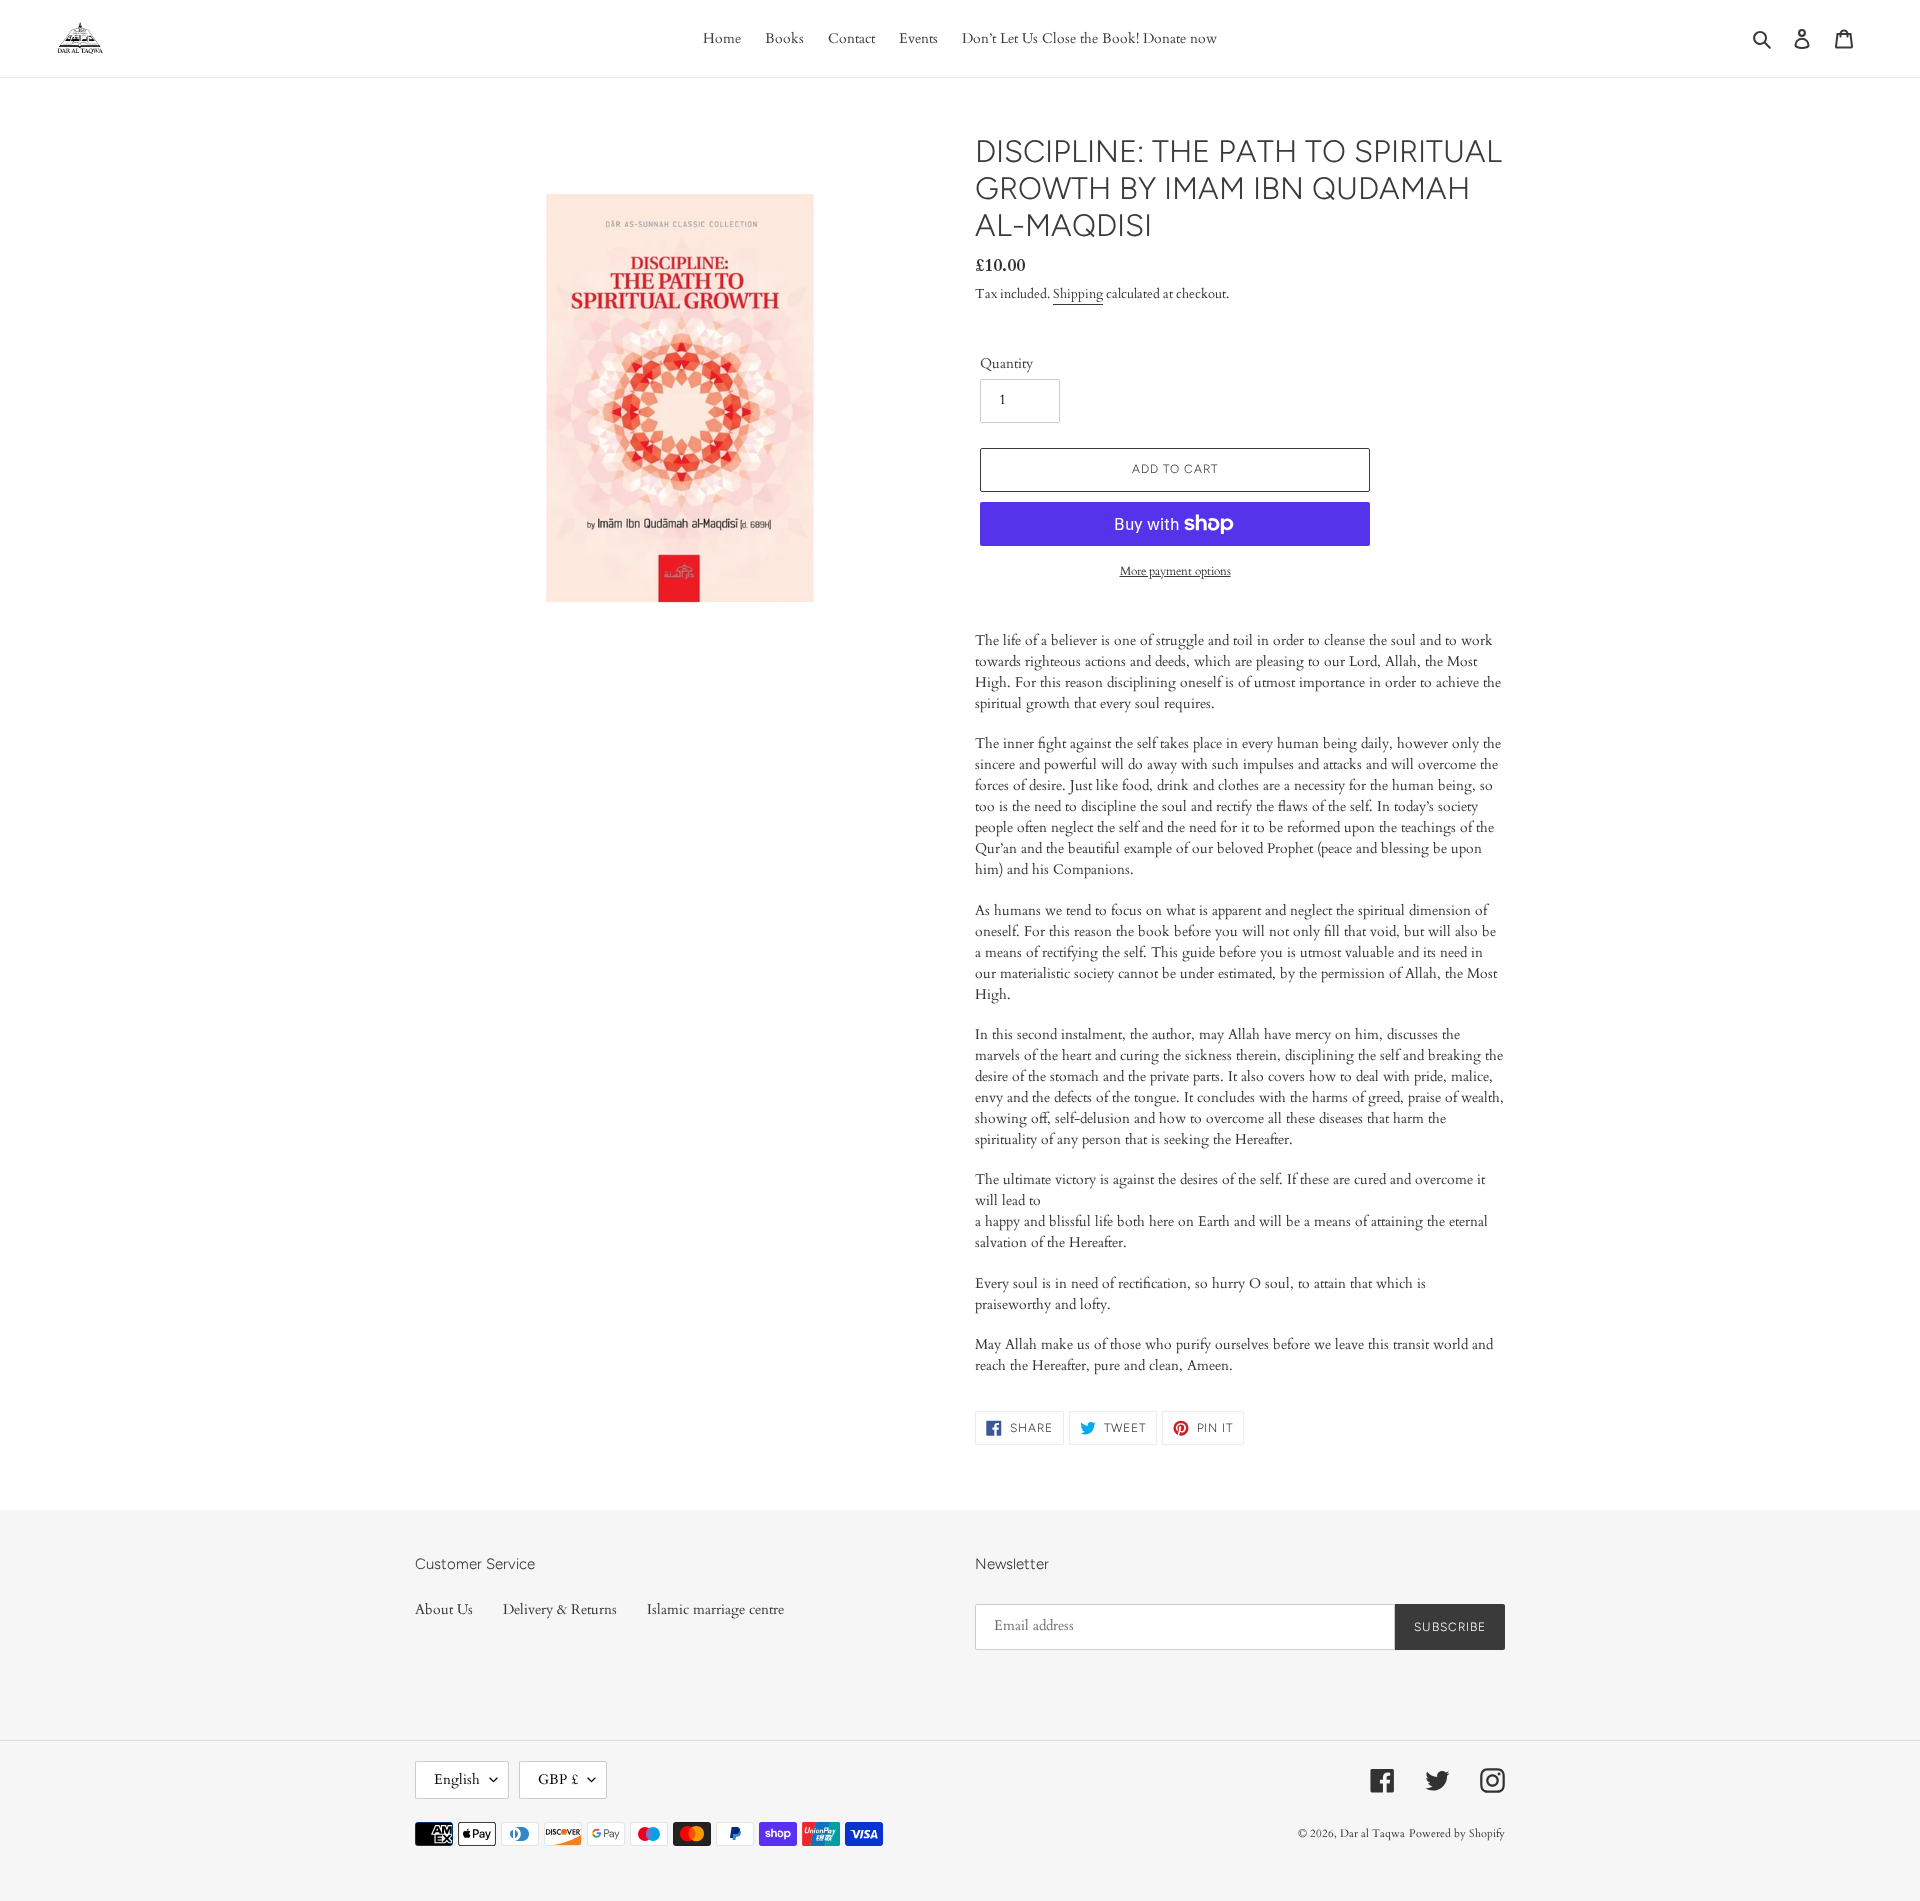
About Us (444, 1609)
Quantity (1006, 363)
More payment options (1175, 571)
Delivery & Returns (560, 1609)
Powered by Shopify (1457, 1833)
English (457, 1779)
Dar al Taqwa (1372, 1833)
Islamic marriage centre (715, 1609)
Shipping (1078, 294)
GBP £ (558, 1779)
